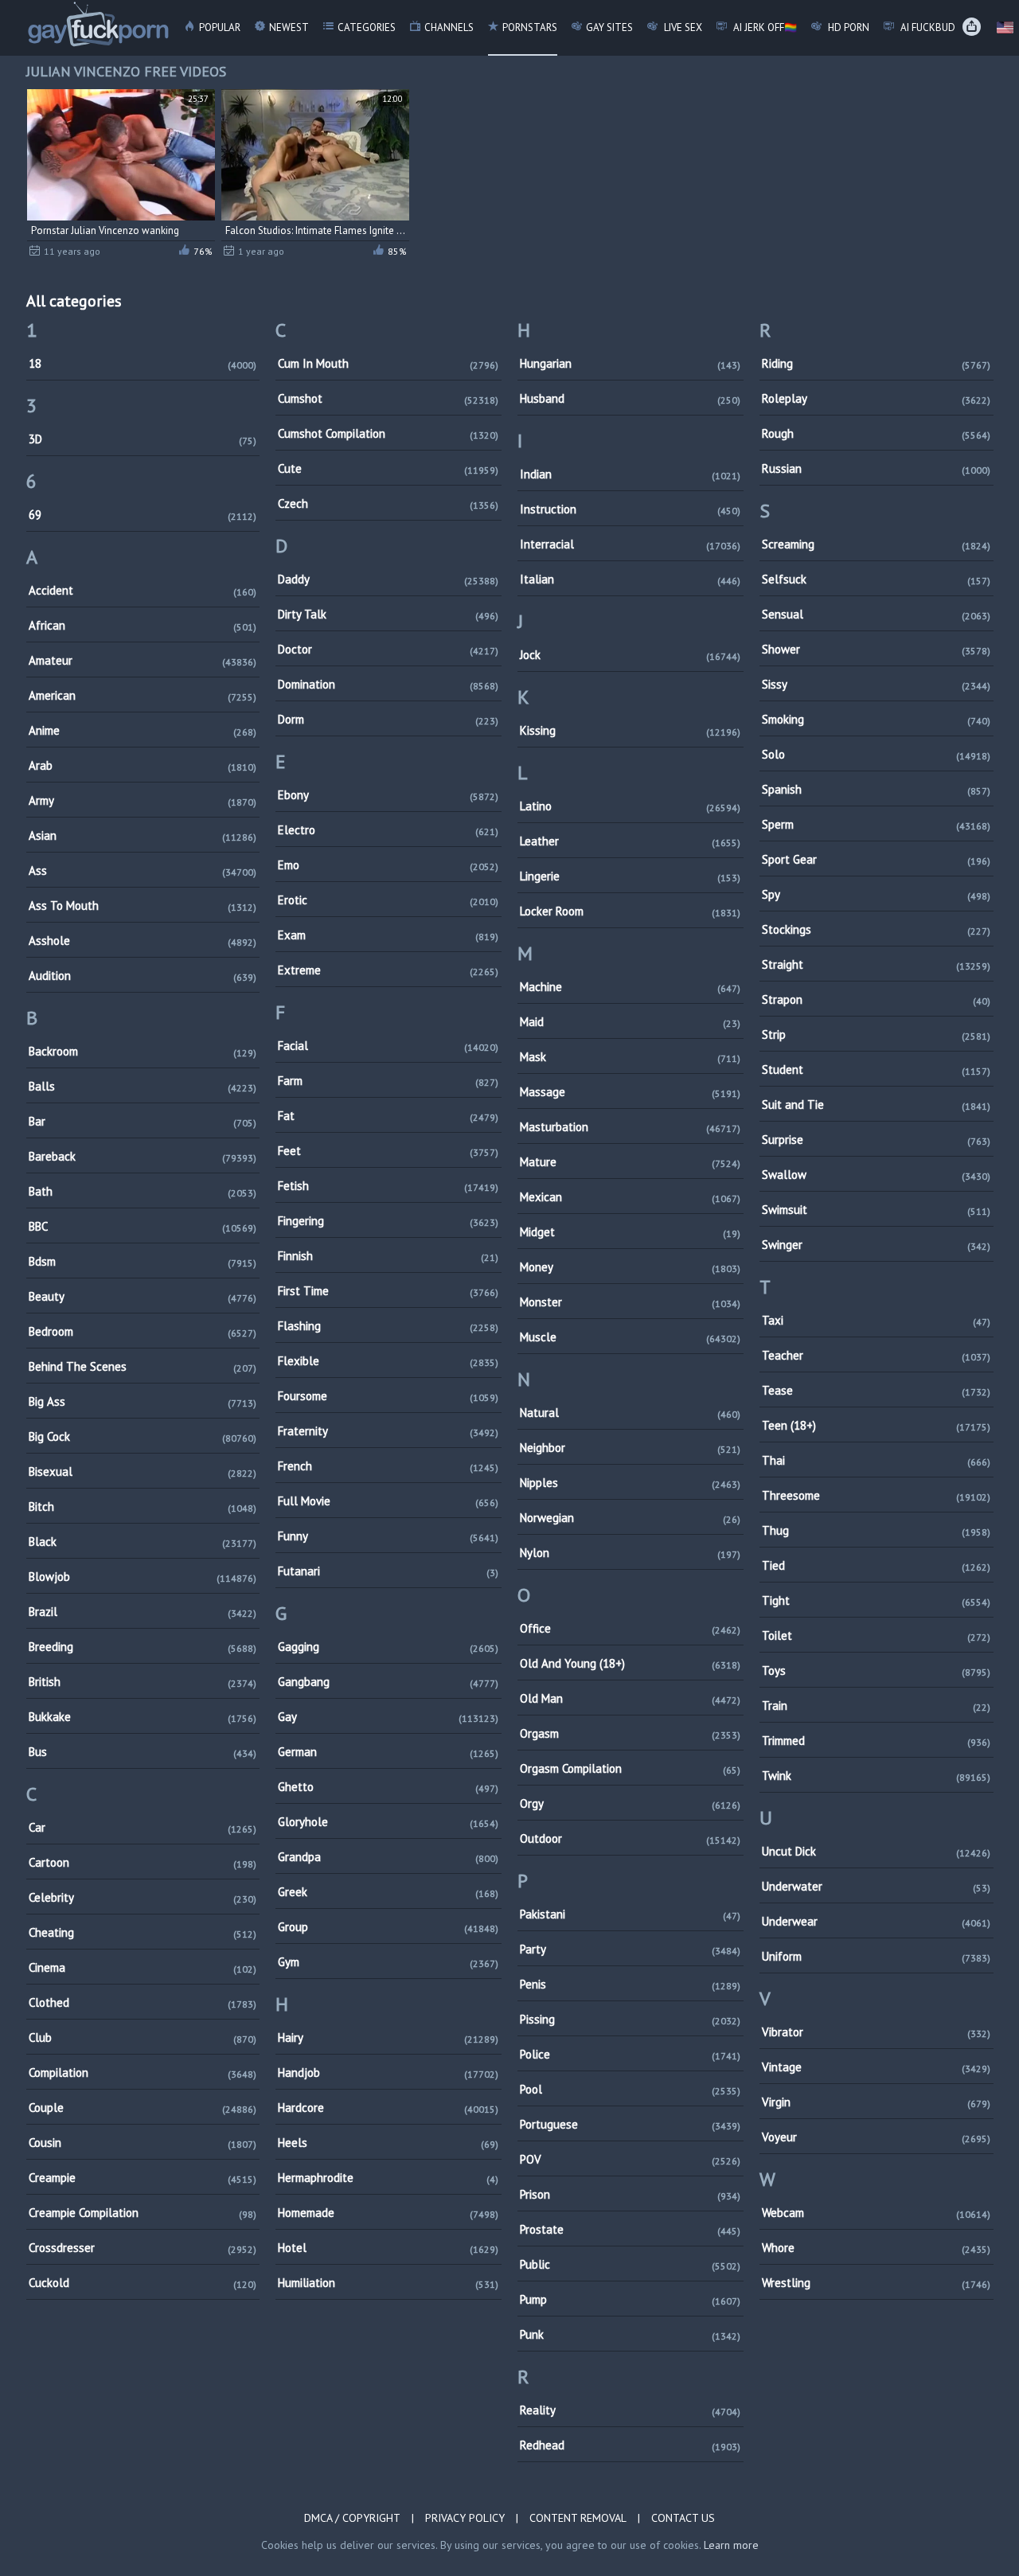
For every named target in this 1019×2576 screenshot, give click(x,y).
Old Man (630, 1698)
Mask (630, 1057)
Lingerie (630, 876)
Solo (876, 754)
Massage (630, 1092)
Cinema (143, 1967)
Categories (367, 27)
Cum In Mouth (388, 363)
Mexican (630, 1197)
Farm (388, 1081)
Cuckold (143, 2283)
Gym (388, 1962)
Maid (630, 1022)
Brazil (143, 1612)
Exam (388, 935)
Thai (876, 1460)
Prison (630, 2194)
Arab (143, 765)
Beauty (143, 1296)
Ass (143, 870)
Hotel (388, 2248)
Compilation (143, 2073)
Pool (630, 2089)
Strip (876, 1034)
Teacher (876, 1355)
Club (143, 2037)
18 (143, 363)
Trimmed (876, 1741)
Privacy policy (465, 2518)
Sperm (876, 824)
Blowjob (143, 1577)
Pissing (630, 2019)
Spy (876, 894)
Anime (143, 730)
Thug (876, 1530)
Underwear (876, 1921)
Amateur (143, 660)
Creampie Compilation (143, 2213)
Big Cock (143, 1436)
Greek (388, 1892)
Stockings (876, 929)
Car (143, 1827)
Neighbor (630, 1448)
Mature (630, 1162)
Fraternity (388, 1431)
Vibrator (876, 2032)
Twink (876, 1776)
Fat (388, 1116)
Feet (388, 1151)
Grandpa (388, 1857)
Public (630, 2264)
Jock (630, 655)
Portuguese (630, 2124)
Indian (630, 474)
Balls (143, 1086)
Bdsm (143, 1261)
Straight (876, 964)
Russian (876, 468)
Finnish (388, 1256)
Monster (630, 1302)
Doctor (388, 649)
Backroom (143, 1051)
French (388, 1466)
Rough (876, 433)
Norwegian (630, 1518)
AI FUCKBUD (927, 27)
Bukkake (143, 1717)
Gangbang (388, 1682)
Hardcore (388, 2108)
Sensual (876, 614)
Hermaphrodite (388, 2178)
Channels (449, 27)
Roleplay (876, 398)
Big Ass (143, 1401)
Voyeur (876, 2137)
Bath (143, 1191)
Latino (630, 806)
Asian (143, 835)
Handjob (388, 2073)
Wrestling (876, 2283)
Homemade (388, 2213)
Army (143, 800)
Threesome (876, 1495)
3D (143, 439)
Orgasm (630, 1733)
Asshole (143, 941)
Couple (143, 2108)
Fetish (388, 1186)
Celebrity (143, 1897)
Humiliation (388, 2283)
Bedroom (143, 1331)
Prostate (630, 2229)
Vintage (876, 2067)
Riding (876, 363)
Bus (143, 1752)
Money (630, 1267)
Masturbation (630, 1127)
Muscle (630, 1337)
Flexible (388, 1361)
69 (143, 515)
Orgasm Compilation (630, 1768)
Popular (220, 27)
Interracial (630, 544)
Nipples (630, 1483)
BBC (143, 1226)
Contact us (683, 2518)
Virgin (876, 2102)
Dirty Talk (388, 614)
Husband (630, 398)
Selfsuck (876, 579)
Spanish (876, 789)
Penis (630, 1984)
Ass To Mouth (143, 906)
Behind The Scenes (143, 1366)
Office (630, 1628)
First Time (388, 1291)
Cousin (143, 2143)
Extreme (388, 970)
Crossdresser (143, 2248)
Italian (630, 579)
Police (630, 2054)
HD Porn (847, 27)
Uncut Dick (876, 1851)
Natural (630, 1413)
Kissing (630, 730)
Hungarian (630, 363)
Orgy (630, 1803)
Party (630, 1949)
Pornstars (530, 27)
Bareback (143, 1156)
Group (388, 1927)
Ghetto (388, 1787)
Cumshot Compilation (388, 433)
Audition (143, 976)
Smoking (876, 719)
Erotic (388, 900)
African (143, 625)
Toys (876, 1670)
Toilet (876, 1635)
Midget (630, 1232)
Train (876, 1706)
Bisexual (143, 1471)
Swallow (876, 1175)
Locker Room (630, 911)
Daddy (388, 579)
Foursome (388, 1396)
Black (143, 1542)
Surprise (876, 1140)
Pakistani (630, 1914)
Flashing (388, 1326)
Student (876, 1069)
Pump (630, 2299)
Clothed (143, 2002)
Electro (388, 830)
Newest (289, 27)
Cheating (143, 1932)
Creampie (143, 2178)
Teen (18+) (876, 1425)
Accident (143, 590)
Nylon (630, 1553)
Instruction (630, 509)
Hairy (388, 2037)
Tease (876, 1390)
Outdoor (630, 1838)
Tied (876, 1565)
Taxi (876, 1320)
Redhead (630, 2445)
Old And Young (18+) (630, 1663)
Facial (388, 1046)
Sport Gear (876, 859)
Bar (143, 1121)
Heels (388, 2143)
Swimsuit (876, 1210)
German (388, 1752)
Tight (876, 1600)
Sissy (876, 684)
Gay (388, 1717)
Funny (388, 1536)
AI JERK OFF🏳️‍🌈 (764, 27)
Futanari (388, 1571)
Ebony (388, 795)
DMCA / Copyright (352, 2518)
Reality (630, 2410)
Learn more (731, 2545)
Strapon (876, 999)
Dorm (388, 719)
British (143, 1682)
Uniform (876, 1956)
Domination (388, 684)
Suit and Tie (876, 1105)
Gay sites (609, 27)
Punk (630, 2334)
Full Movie (388, 1501)
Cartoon (143, 1862)
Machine (630, 987)
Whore (876, 2248)
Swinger (876, 1245)
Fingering (388, 1221)
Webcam (876, 2213)
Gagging (388, 1647)
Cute (388, 468)
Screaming (876, 544)
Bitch (143, 1507)
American (143, 695)
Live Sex (682, 27)
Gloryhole (388, 1822)
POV (630, 2159)
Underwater (876, 1886)
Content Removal (578, 2518)
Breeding (143, 1647)
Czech (388, 503)
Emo (388, 865)
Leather (630, 841)
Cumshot (388, 398)
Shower (876, 649)
